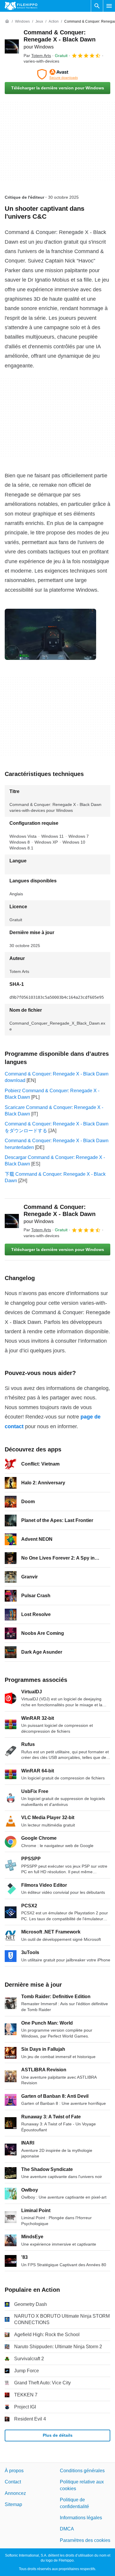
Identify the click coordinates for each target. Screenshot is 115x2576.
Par (37, 56)
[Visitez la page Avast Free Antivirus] (57, 74)
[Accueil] (7, 21)
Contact (13, 2482)
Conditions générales (82, 2471)
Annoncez (15, 2493)
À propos (14, 2471)
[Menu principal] (109, 6)
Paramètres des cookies (85, 2540)
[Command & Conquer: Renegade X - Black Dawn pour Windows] (12, 46)
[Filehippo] (21, 6)
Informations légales (81, 2518)
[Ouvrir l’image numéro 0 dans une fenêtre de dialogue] (50, 634)
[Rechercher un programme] (97, 6)
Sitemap (13, 2504)
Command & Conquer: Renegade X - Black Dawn (60, 39)
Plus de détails (58, 2435)
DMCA (67, 2529)
